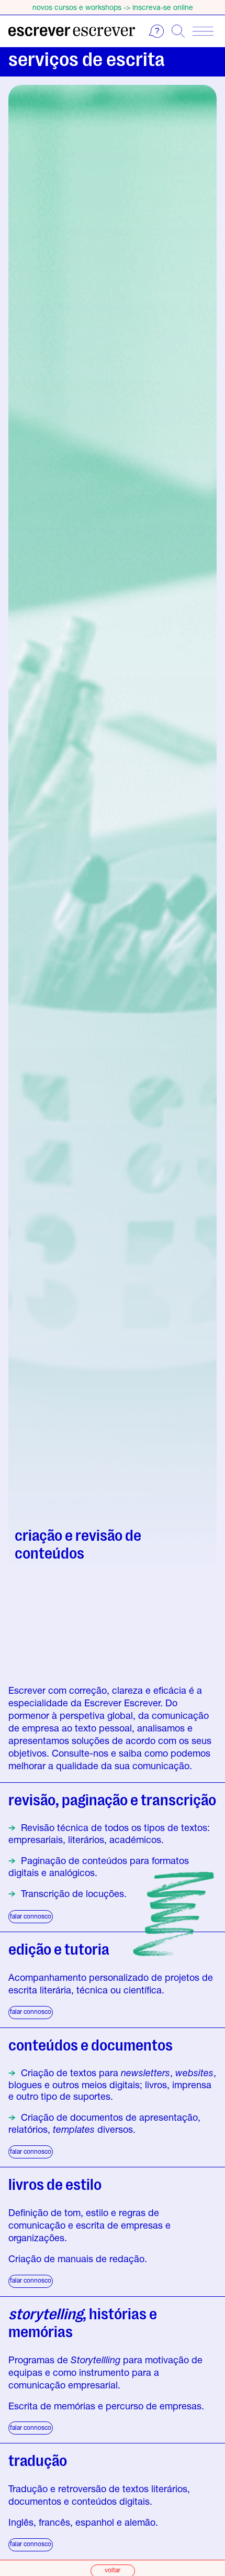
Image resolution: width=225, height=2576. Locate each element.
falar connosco (31, 1916)
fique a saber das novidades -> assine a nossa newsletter (113, 7)
